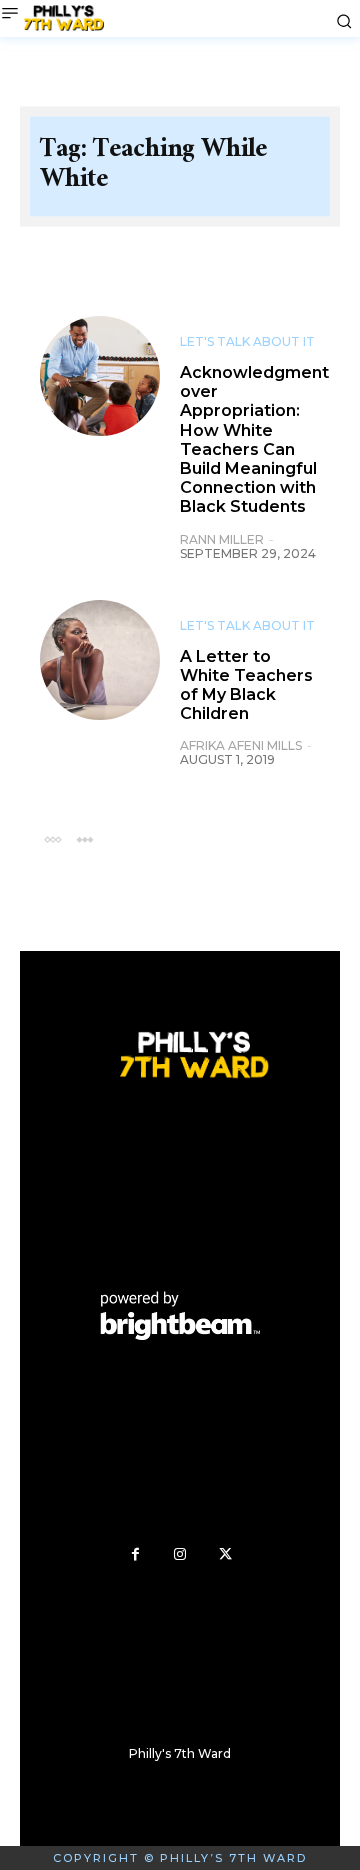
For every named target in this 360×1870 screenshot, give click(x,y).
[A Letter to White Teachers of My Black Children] (100, 660)
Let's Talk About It (247, 342)
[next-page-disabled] (84, 838)
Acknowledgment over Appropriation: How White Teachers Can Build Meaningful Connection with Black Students (254, 439)
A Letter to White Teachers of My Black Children (246, 685)
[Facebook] (135, 1554)
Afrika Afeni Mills (241, 745)
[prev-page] (52, 838)
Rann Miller (222, 539)
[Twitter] (225, 1554)
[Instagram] (180, 1554)
